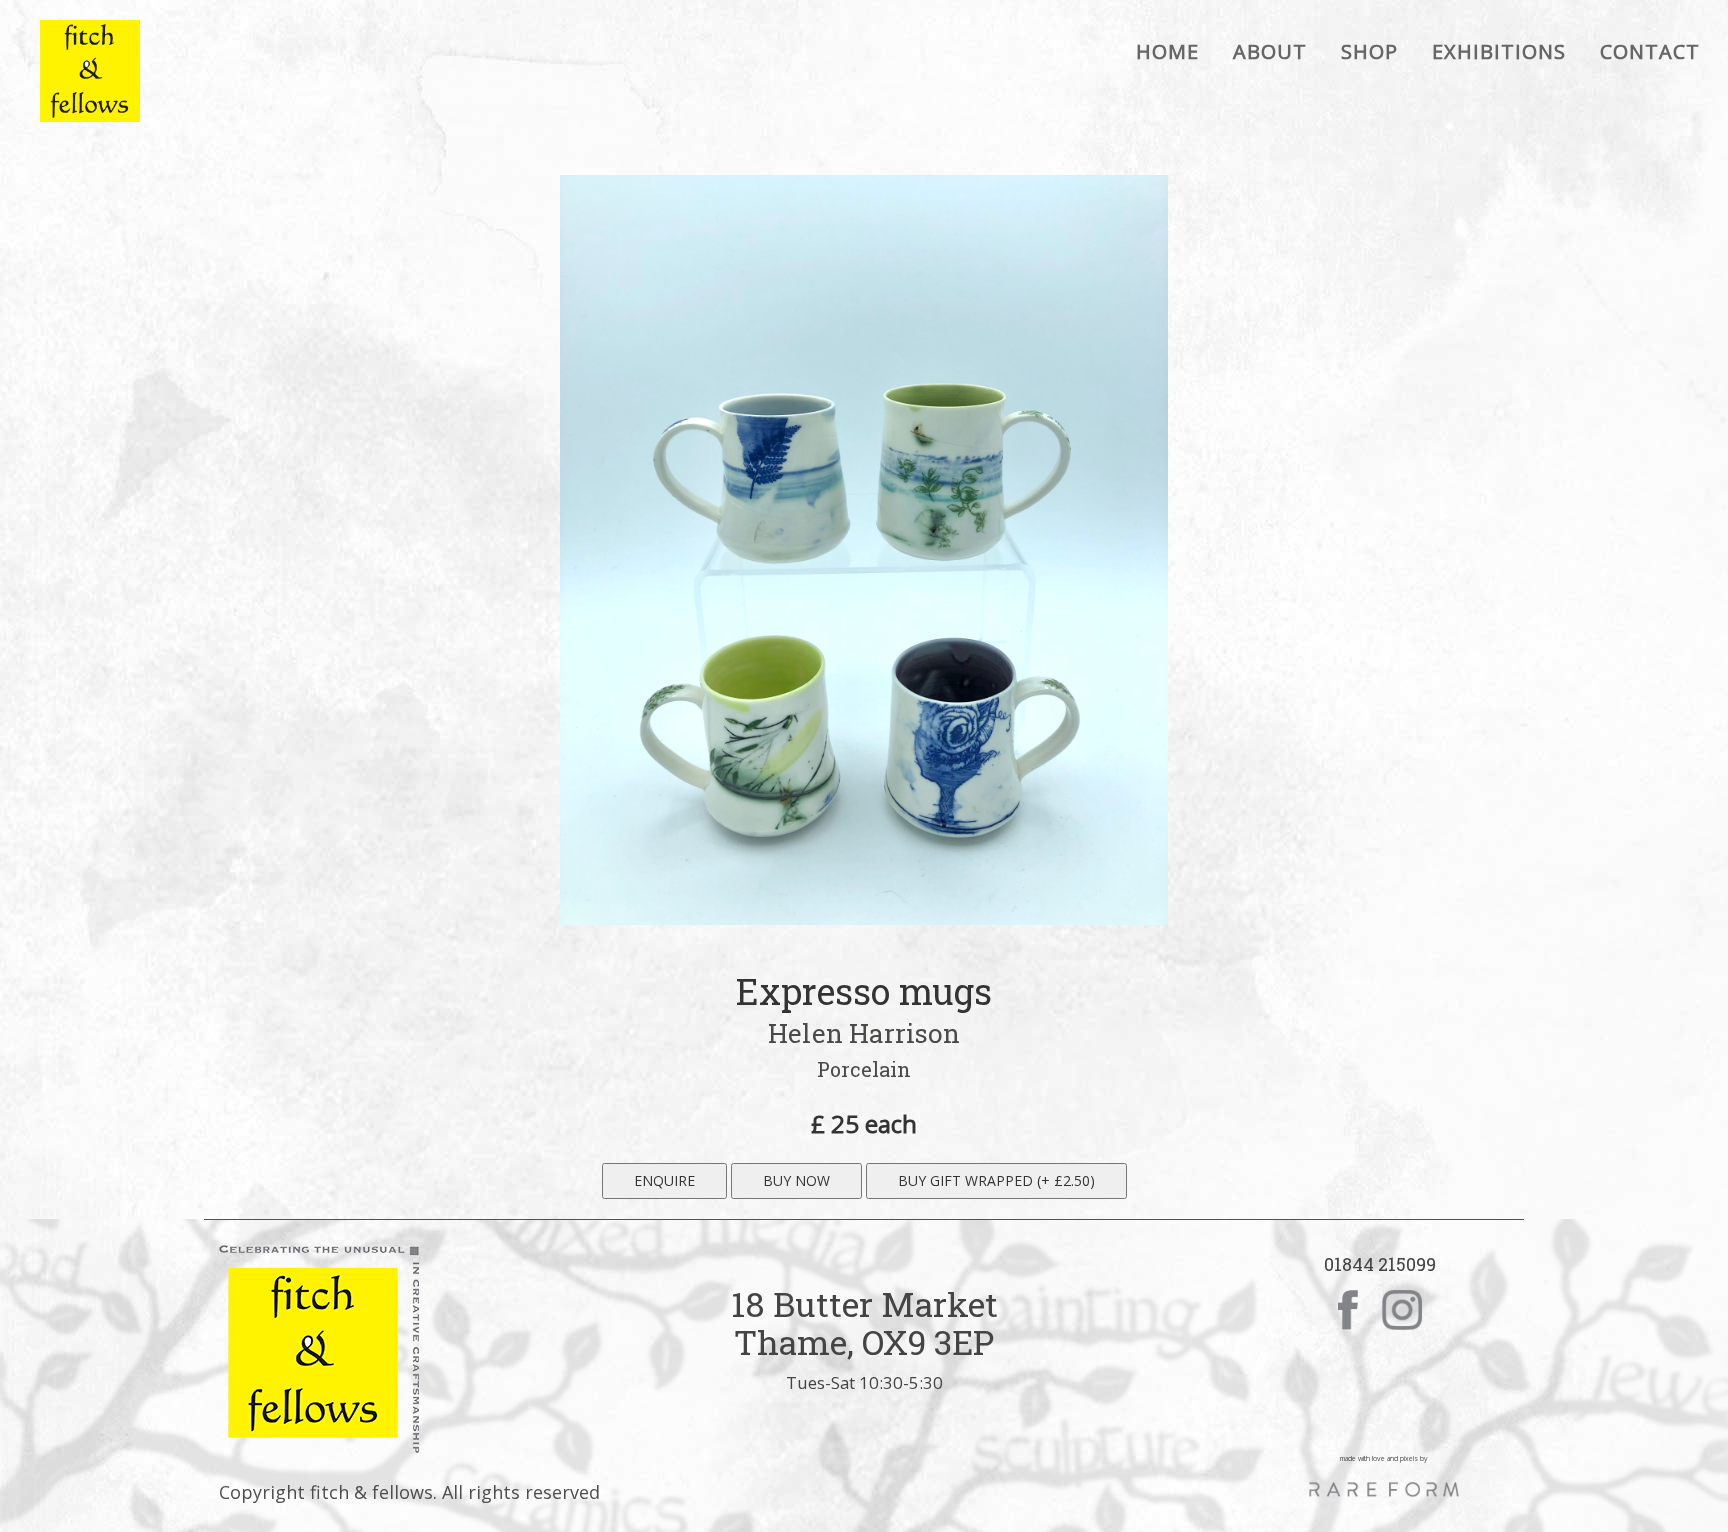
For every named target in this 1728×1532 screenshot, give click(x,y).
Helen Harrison (863, 1033)
